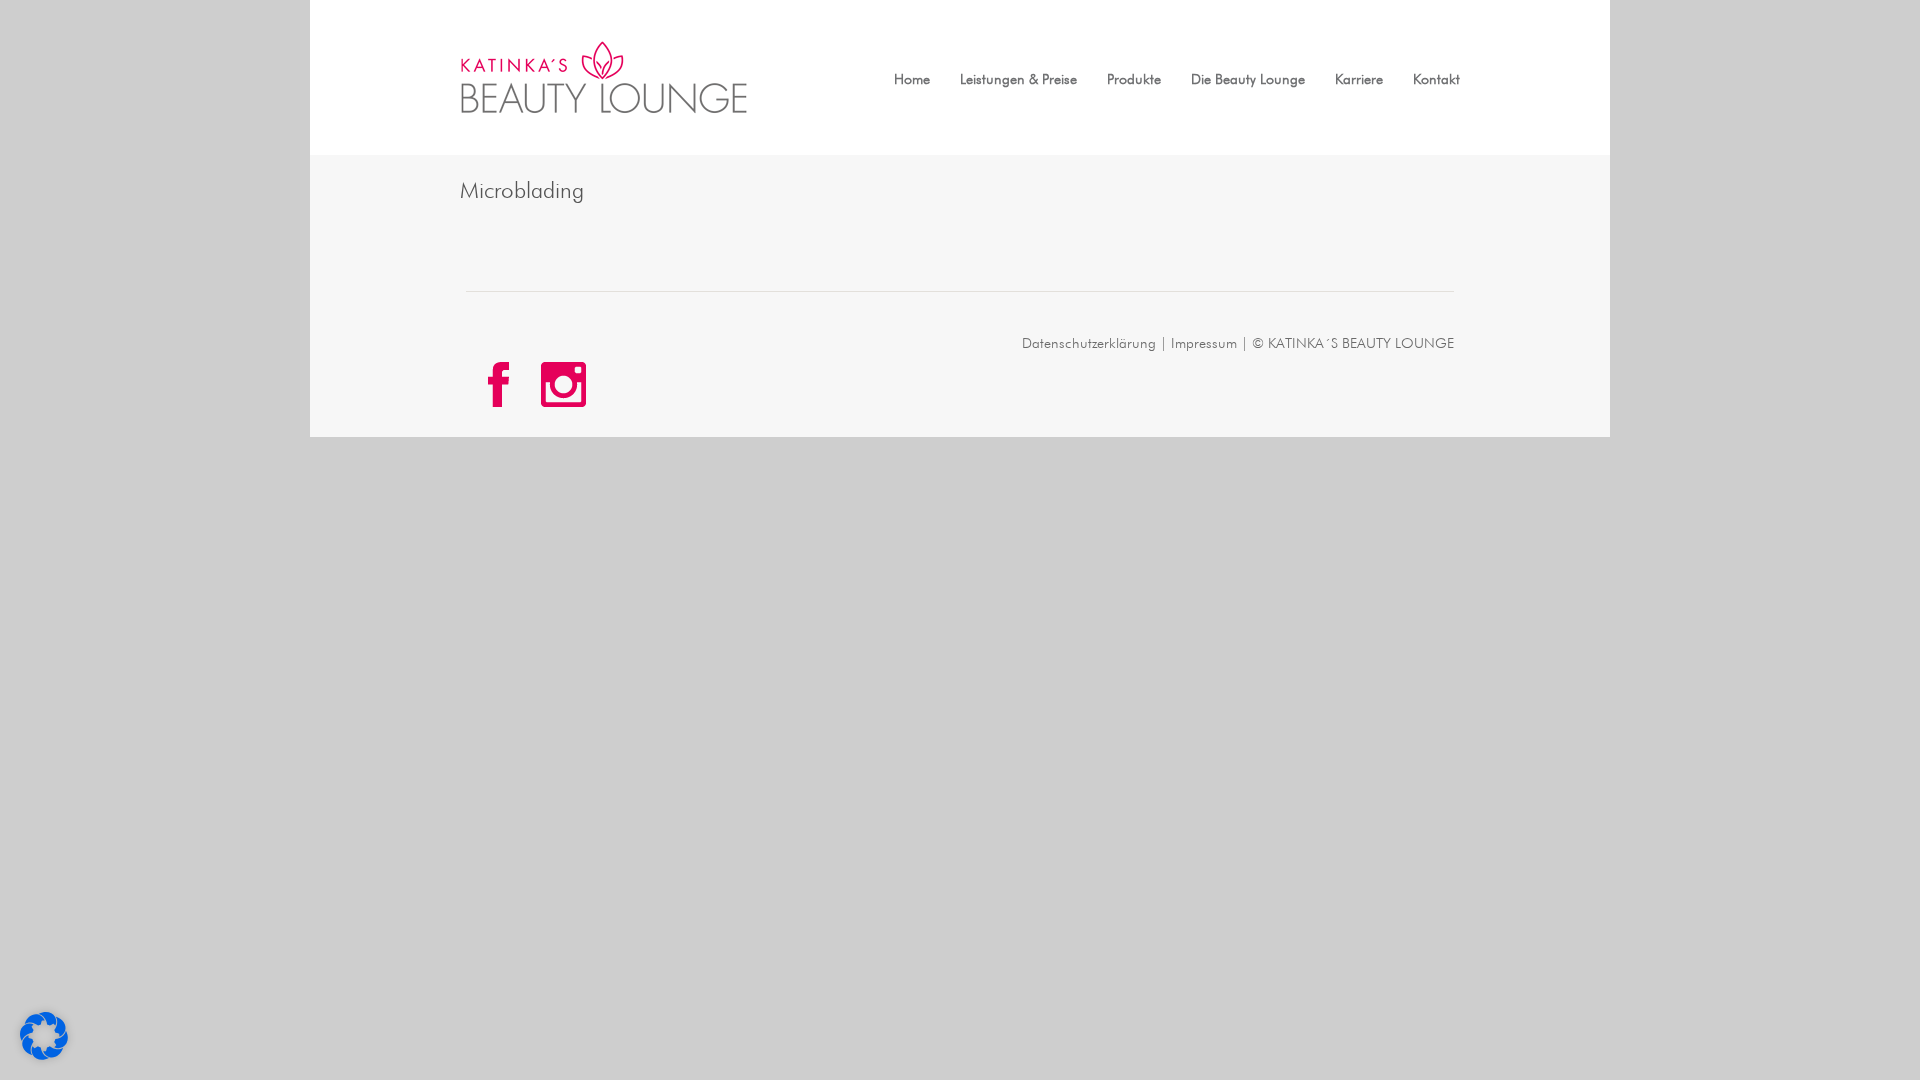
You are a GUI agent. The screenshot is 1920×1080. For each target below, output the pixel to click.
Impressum (1204, 344)
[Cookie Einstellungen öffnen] (44, 1056)
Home (912, 80)
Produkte (1134, 80)
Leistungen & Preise (1018, 80)
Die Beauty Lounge (1248, 80)
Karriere (1359, 80)
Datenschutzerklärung (1089, 344)
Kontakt (1436, 80)
